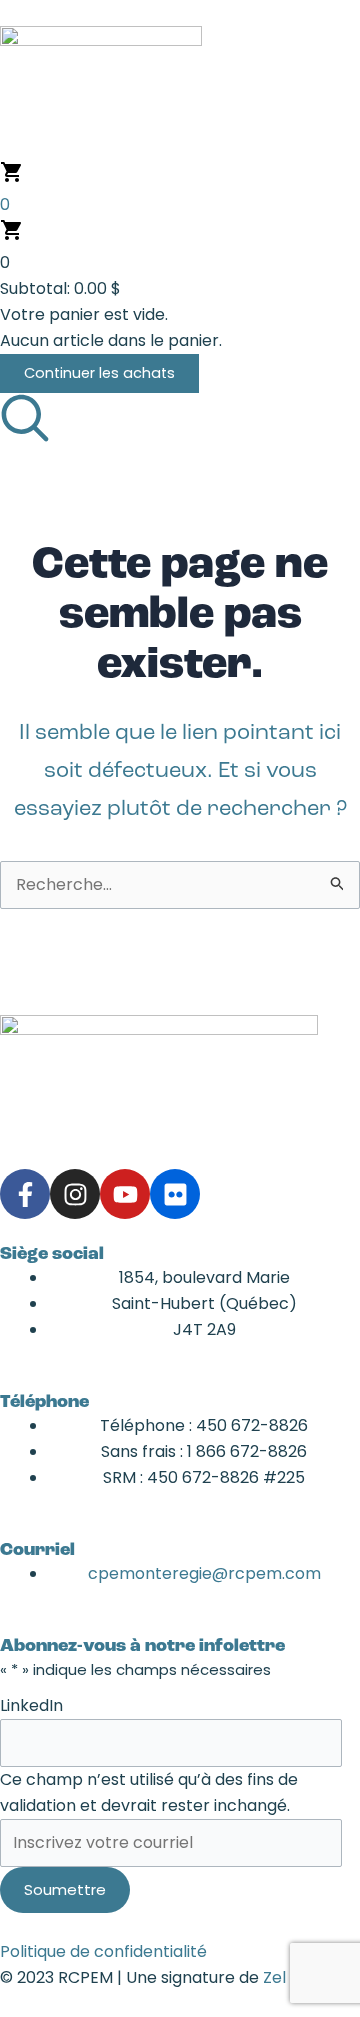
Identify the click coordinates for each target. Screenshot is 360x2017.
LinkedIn (31, 1705)
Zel (274, 1977)
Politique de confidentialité (103, 1951)
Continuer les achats (99, 373)
